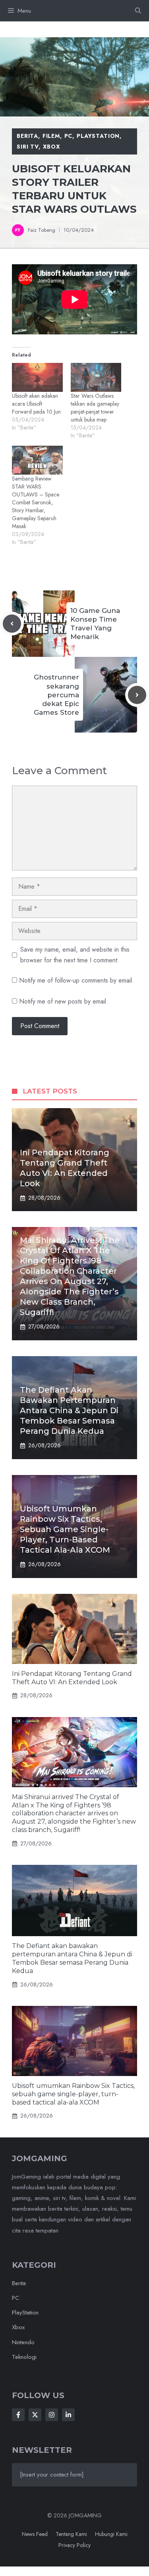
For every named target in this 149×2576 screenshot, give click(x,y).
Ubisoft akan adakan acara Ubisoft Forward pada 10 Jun (36, 404)
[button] (138, 11)
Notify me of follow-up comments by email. (76, 980)
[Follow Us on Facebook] (18, 2415)
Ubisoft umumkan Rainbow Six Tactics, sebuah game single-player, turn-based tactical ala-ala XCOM (65, 1529)
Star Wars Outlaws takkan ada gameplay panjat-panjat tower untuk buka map (95, 408)
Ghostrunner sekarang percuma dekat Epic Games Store (56, 695)
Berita (27, 136)
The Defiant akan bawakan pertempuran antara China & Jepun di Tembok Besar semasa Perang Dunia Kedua (69, 1410)
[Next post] (137, 695)
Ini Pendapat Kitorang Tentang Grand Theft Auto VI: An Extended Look (72, 1678)
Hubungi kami (111, 2534)
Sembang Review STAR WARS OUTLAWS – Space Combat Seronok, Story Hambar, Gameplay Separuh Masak (36, 502)
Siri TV (28, 147)
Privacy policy (74, 2545)
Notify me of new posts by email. (64, 1001)
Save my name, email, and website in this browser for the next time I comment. (75, 955)
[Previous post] (12, 624)
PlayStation (98, 136)
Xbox (52, 147)
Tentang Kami (71, 2534)
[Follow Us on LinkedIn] (68, 2415)
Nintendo (23, 2342)
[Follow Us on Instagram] (52, 2415)
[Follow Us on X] (35, 2415)
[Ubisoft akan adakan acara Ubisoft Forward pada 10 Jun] (37, 377)
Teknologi (24, 2357)
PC (69, 136)
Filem (51, 136)
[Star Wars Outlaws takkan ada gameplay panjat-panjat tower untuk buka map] (96, 377)
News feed (35, 2534)
